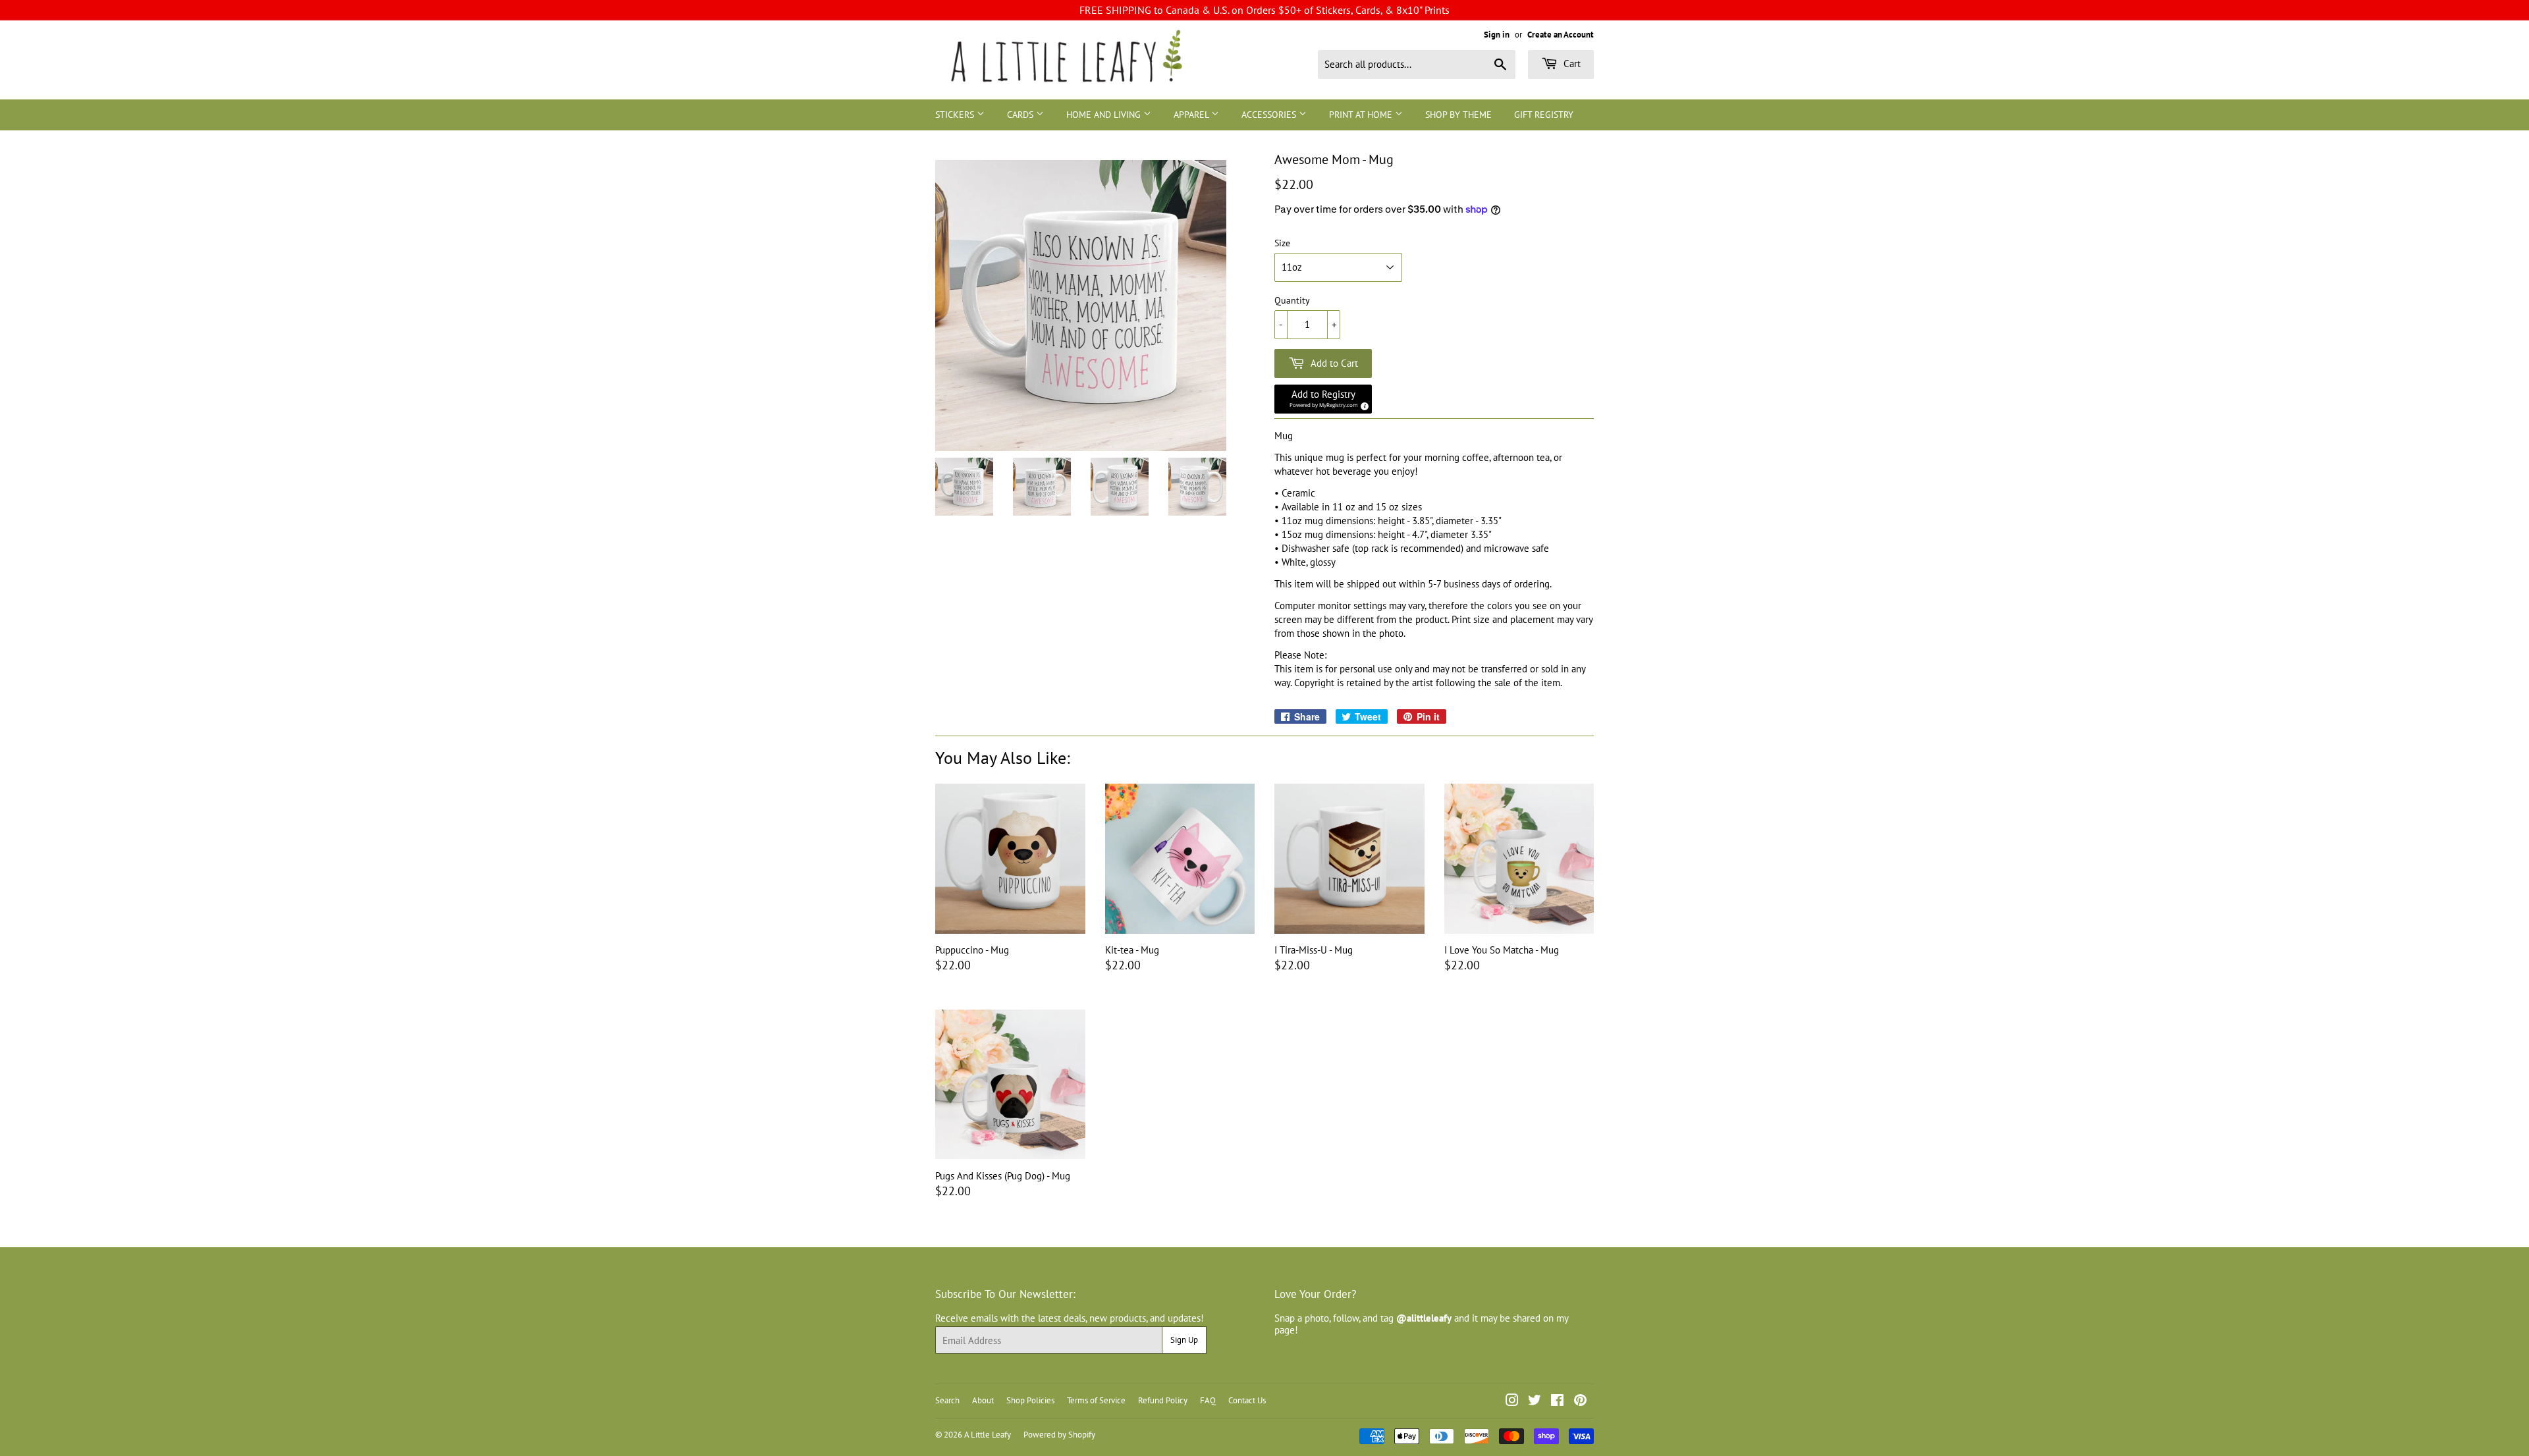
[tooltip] (1363, 404)
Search (947, 1400)
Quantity (1292, 301)
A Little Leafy (988, 1435)
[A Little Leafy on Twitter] (1535, 1402)
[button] (1323, 399)
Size (1282, 243)
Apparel (1192, 115)
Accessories (1270, 115)
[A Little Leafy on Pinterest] (1580, 1402)
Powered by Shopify (1059, 1435)
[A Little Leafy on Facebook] (1557, 1402)
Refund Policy (1163, 1400)
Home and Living (1105, 115)
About (983, 1400)
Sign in (1497, 35)
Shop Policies (1030, 1400)
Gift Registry (1544, 115)
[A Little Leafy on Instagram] (1512, 1402)
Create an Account (1561, 35)
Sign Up (1184, 1340)
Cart (1571, 64)
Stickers (956, 115)
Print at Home (1362, 115)
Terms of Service (1096, 1400)
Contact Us (1247, 1400)
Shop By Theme (1458, 115)
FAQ (1208, 1400)
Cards (1021, 115)
